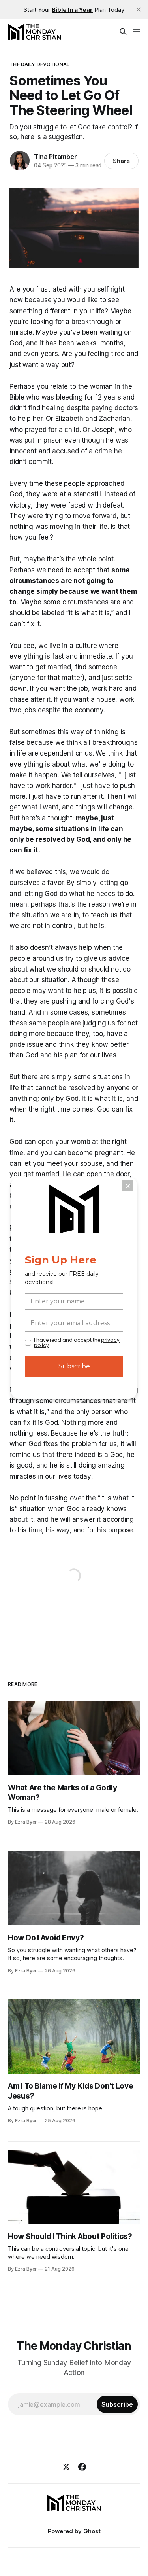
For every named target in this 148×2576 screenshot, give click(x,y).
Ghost (92, 2531)
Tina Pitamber (55, 157)
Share (121, 161)
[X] (66, 2467)
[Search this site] (123, 32)
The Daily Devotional (39, 64)
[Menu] (137, 32)
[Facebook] (82, 2467)
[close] (139, 9)
